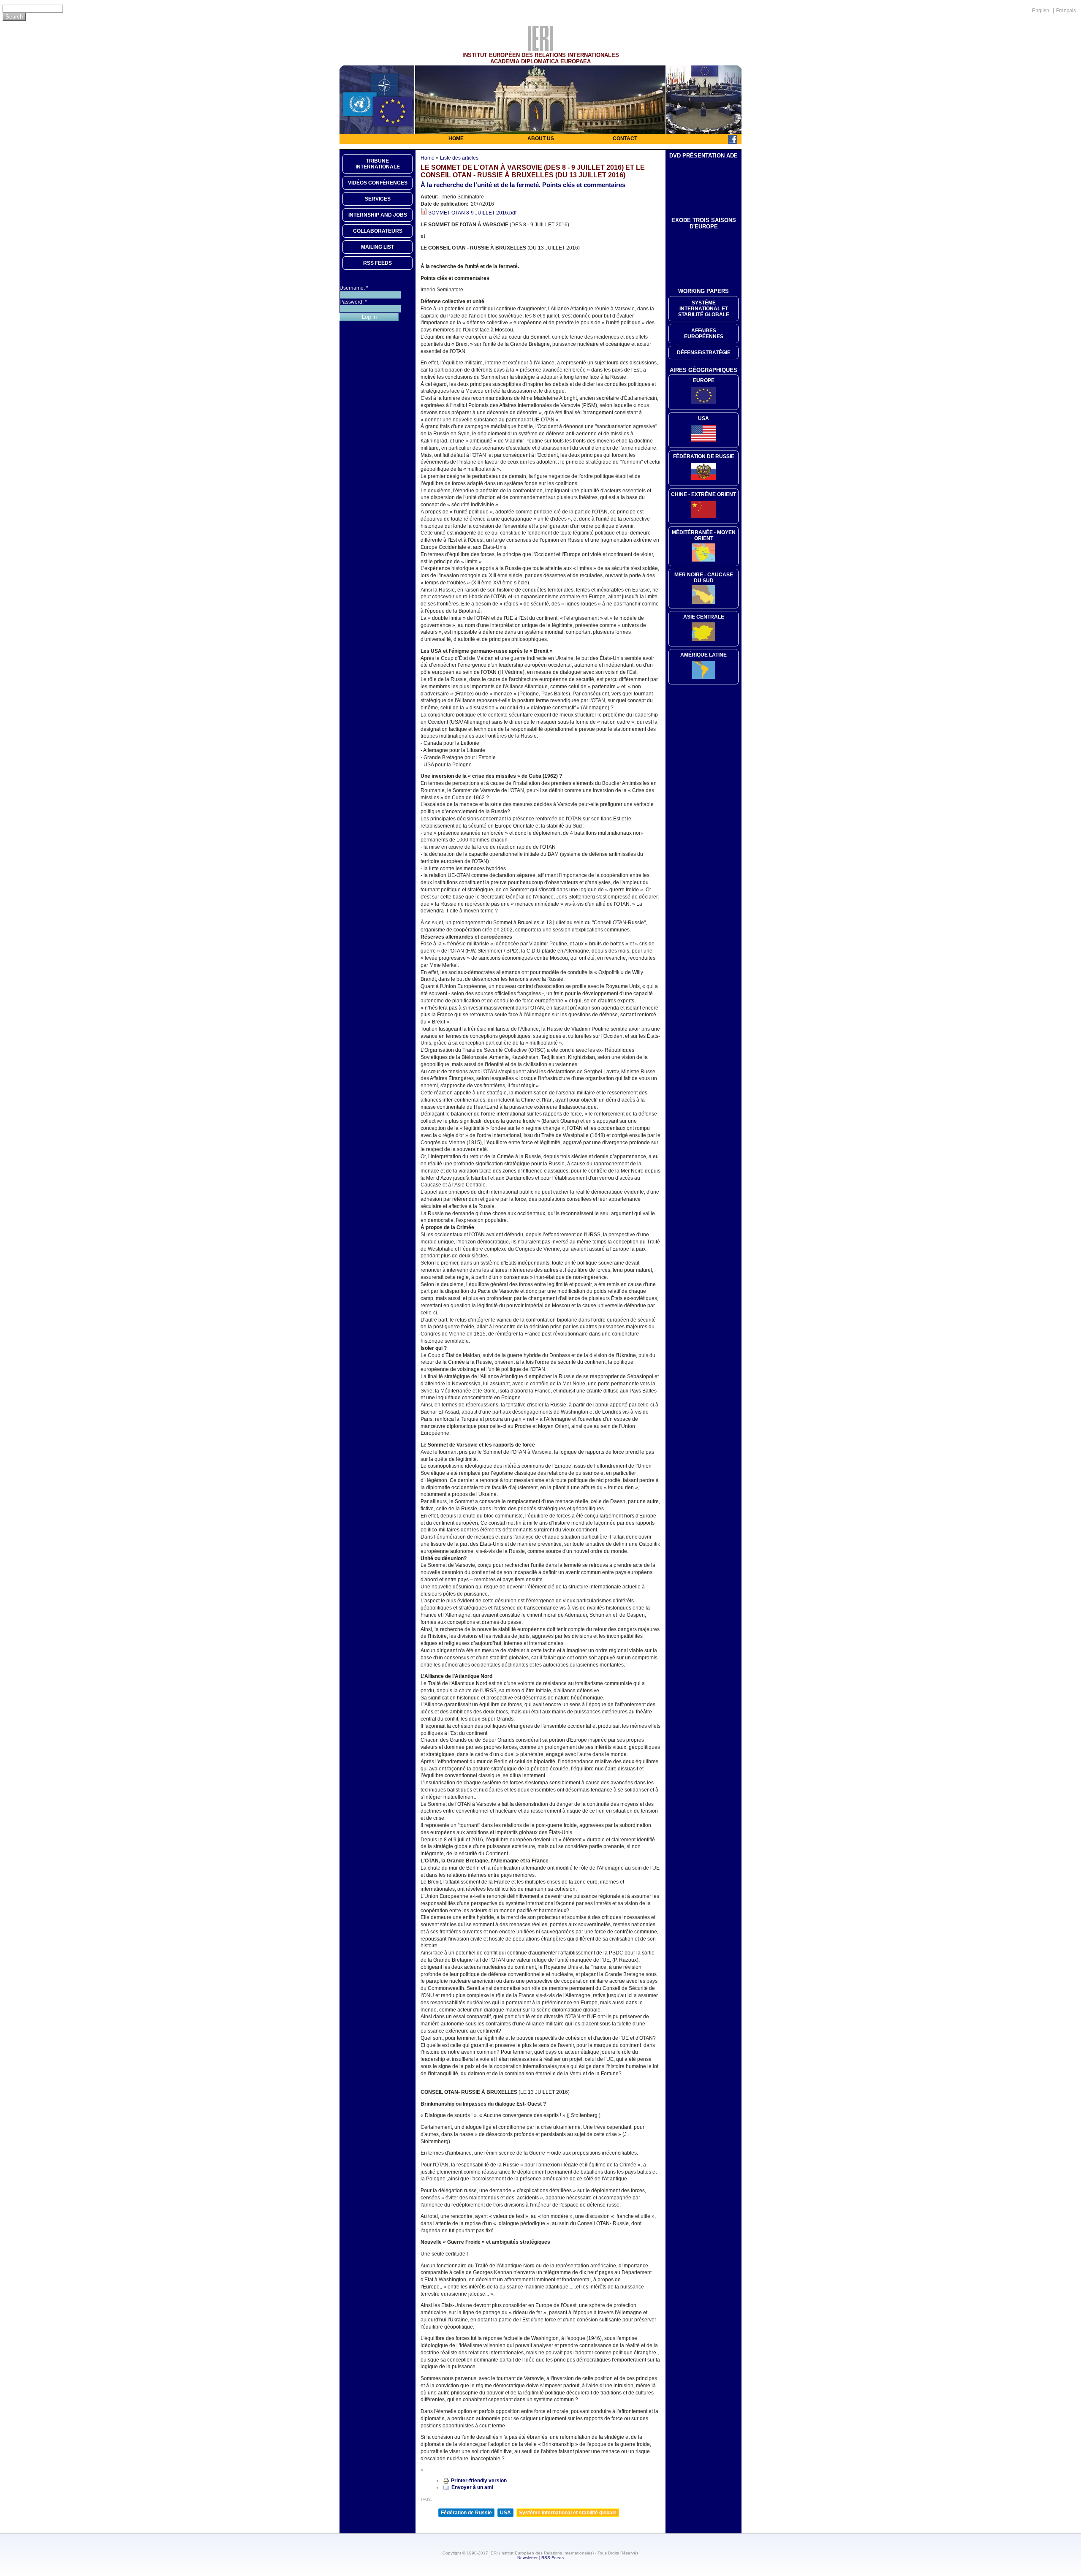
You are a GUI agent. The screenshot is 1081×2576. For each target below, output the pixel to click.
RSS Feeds (553, 2558)
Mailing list (378, 247)
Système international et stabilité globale (568, 2513)
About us (541, 138)
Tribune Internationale (378, 164)
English (1041, 11)
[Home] (540, 49)
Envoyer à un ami (472, 2487)
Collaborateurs (378, 231)
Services (378, 199)
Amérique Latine (703, 655)
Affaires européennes (704, 334)
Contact (625, 138)
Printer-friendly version (479, 2481)
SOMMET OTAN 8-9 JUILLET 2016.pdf (472, 213)
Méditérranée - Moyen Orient (704, 535)
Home (456, 138)
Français (1066, 11)
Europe (704, 380)
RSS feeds (378, 263)
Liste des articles (459, 158)
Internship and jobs (378, 215)
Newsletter (527, 2558)
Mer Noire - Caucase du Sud (704, 578)
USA (505, 2513)
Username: (354, 288)
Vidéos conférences (378, 183)
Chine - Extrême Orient (703, 494)
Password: (353, 302)
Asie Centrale (704, 617)
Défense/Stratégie (704, 353)
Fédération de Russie (466, 2513)
